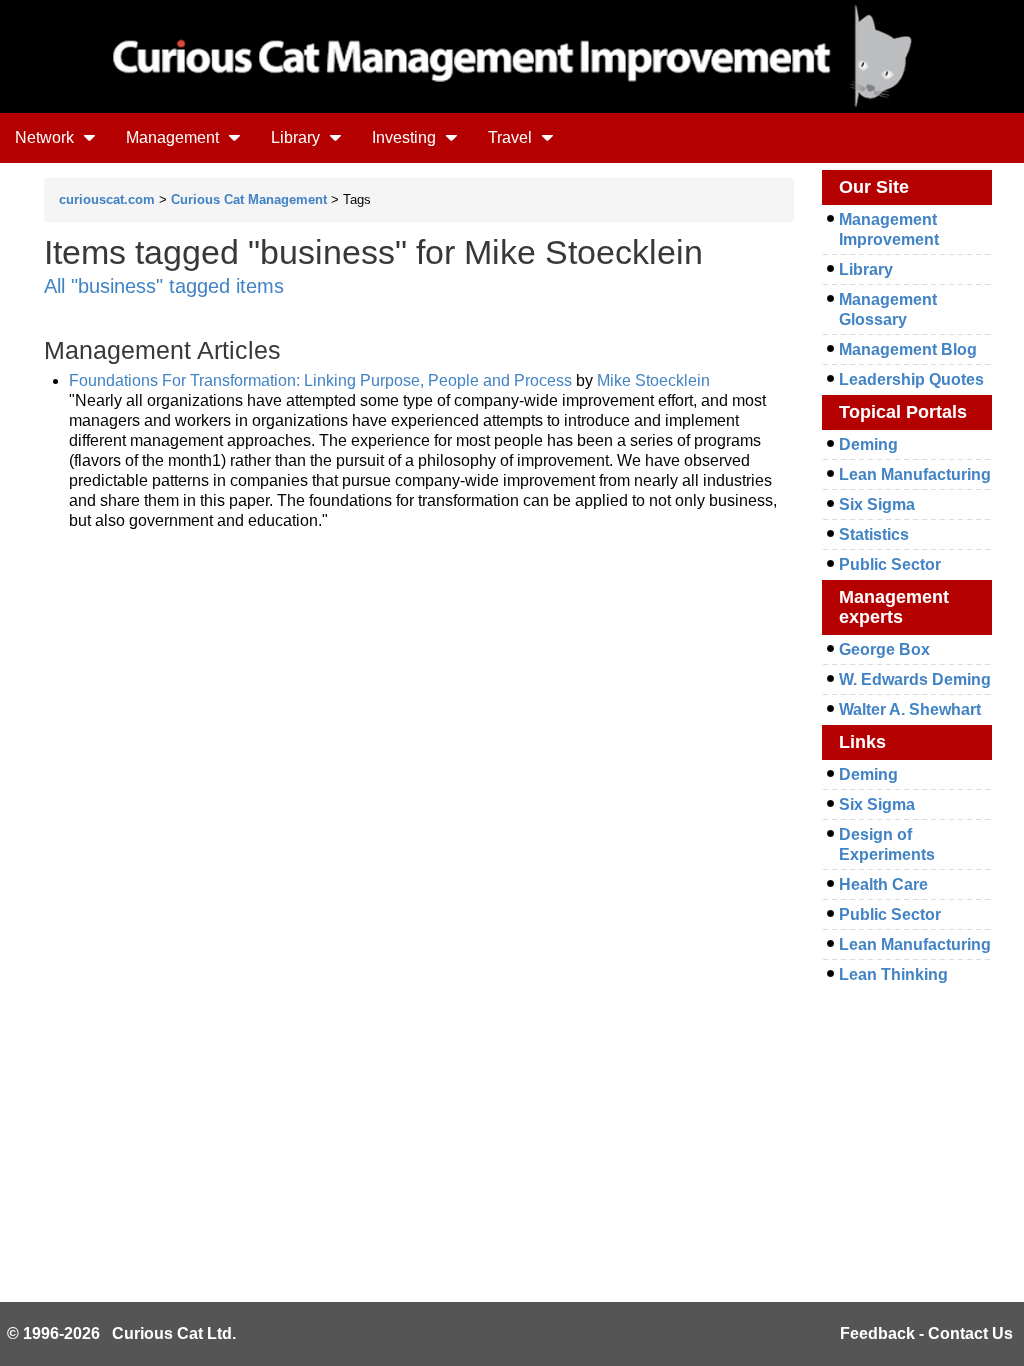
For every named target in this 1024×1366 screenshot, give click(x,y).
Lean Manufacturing (915, 474)
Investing (406, 137)
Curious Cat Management (249, 199)
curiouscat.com (107, 199)
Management (174, 137)
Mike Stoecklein (653, 380)
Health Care (883, 884)
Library (297, 137)
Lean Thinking (893, 974)
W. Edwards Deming (915, 679)
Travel (512, 137)
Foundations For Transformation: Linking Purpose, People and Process (320, 380)
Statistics (874, 534)
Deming (868, 444)
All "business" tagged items (164, 286)
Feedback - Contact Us (926, 1333)
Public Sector (890, 564)
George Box (884, 649)
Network (46, 137)
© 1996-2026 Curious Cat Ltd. (121, 1333)
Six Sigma (877, 504)
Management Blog (908, 349)
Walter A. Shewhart (910, 709)
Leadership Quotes (911, 379)
